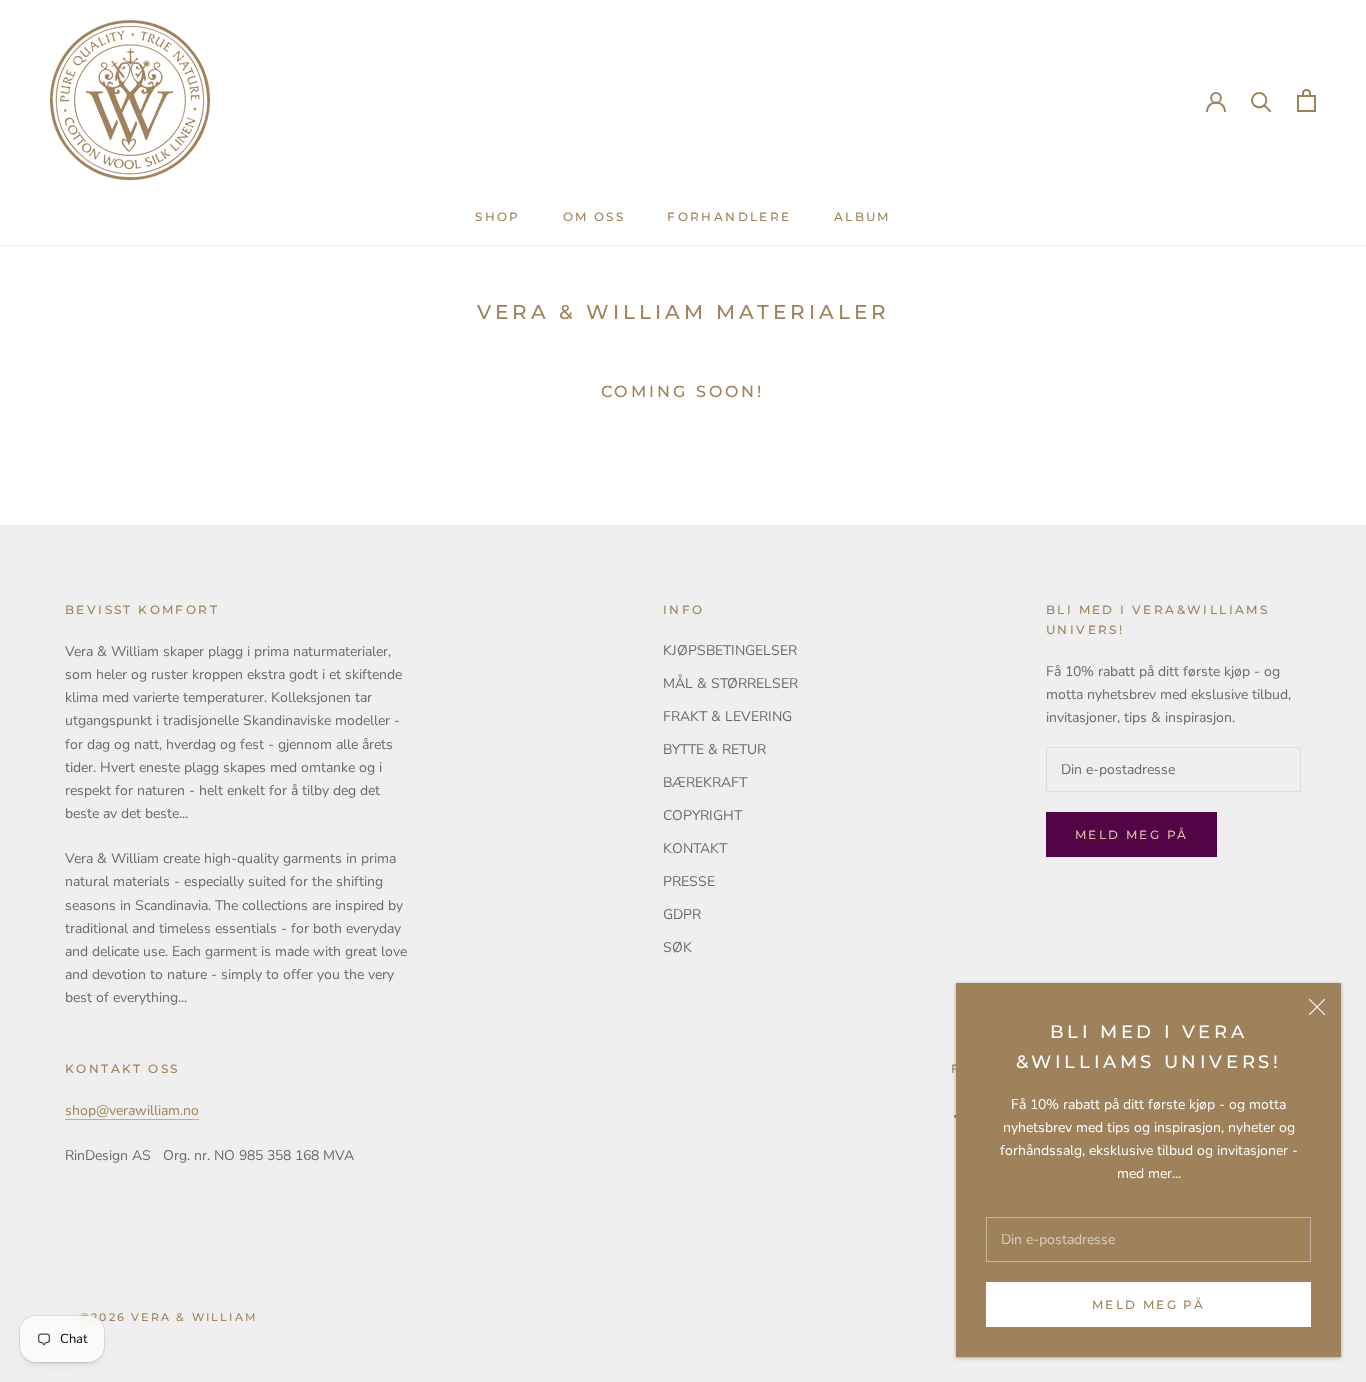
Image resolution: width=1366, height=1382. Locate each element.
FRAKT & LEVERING (727, 716)
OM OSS (594, 216)
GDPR (682, 914)
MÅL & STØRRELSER (730, 683)
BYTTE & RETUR (714, 749)
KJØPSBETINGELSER (730, 650)
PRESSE (689, 881)
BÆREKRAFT (705, 782)
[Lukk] (1317, 1007)
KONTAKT (695, 848)
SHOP (498, 216)
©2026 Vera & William (169, 1317)
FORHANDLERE (729, 216)
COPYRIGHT (702, 815)
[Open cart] (1306, 100)
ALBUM (862, 216)
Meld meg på (1148, 1304)
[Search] (1261, 100)
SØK (677, 947)
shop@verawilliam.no (132, 1110)
